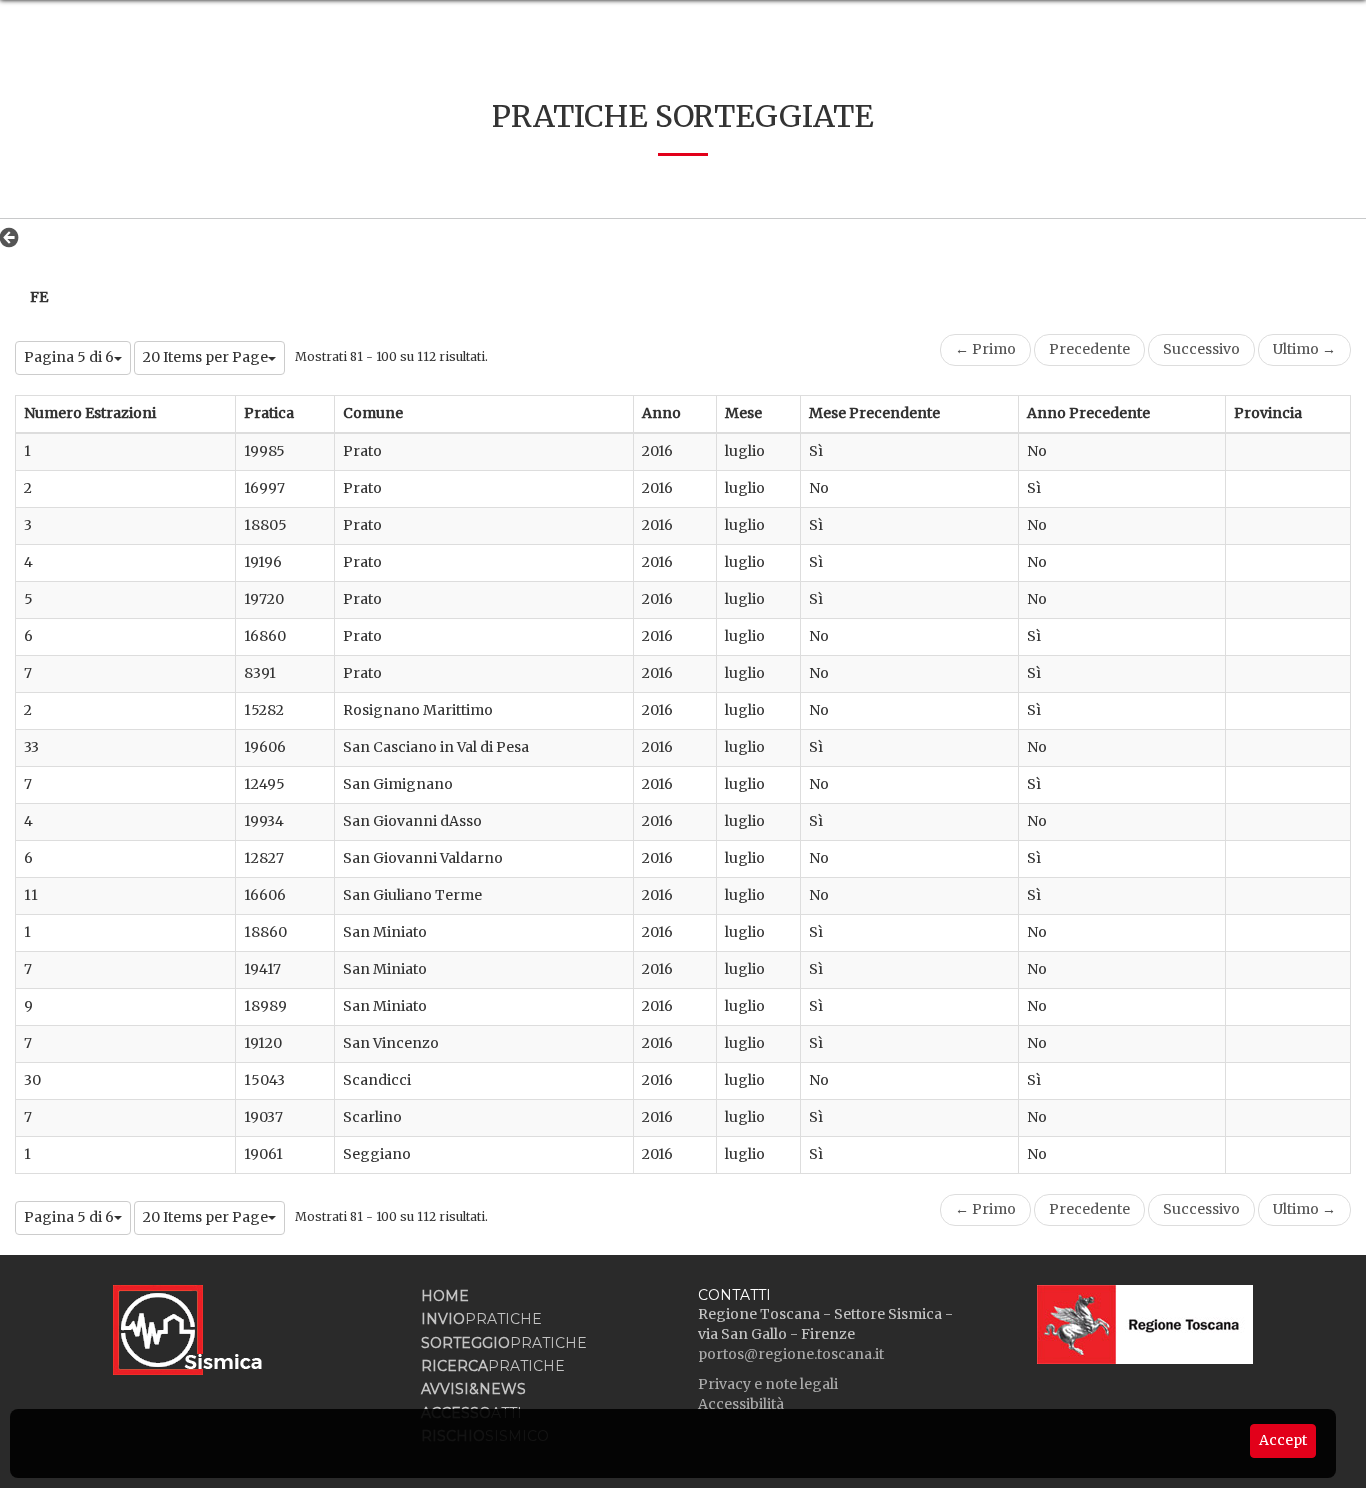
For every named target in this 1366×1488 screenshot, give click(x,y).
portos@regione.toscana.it (791, 1354)
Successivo (1201, 349)
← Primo (985, 349)
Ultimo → (1304, 349)
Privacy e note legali (768, 1384)
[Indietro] (14, 237)
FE (39, 297)
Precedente (1089, 349)
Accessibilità (741, 1404)
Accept (1283, 1440)
